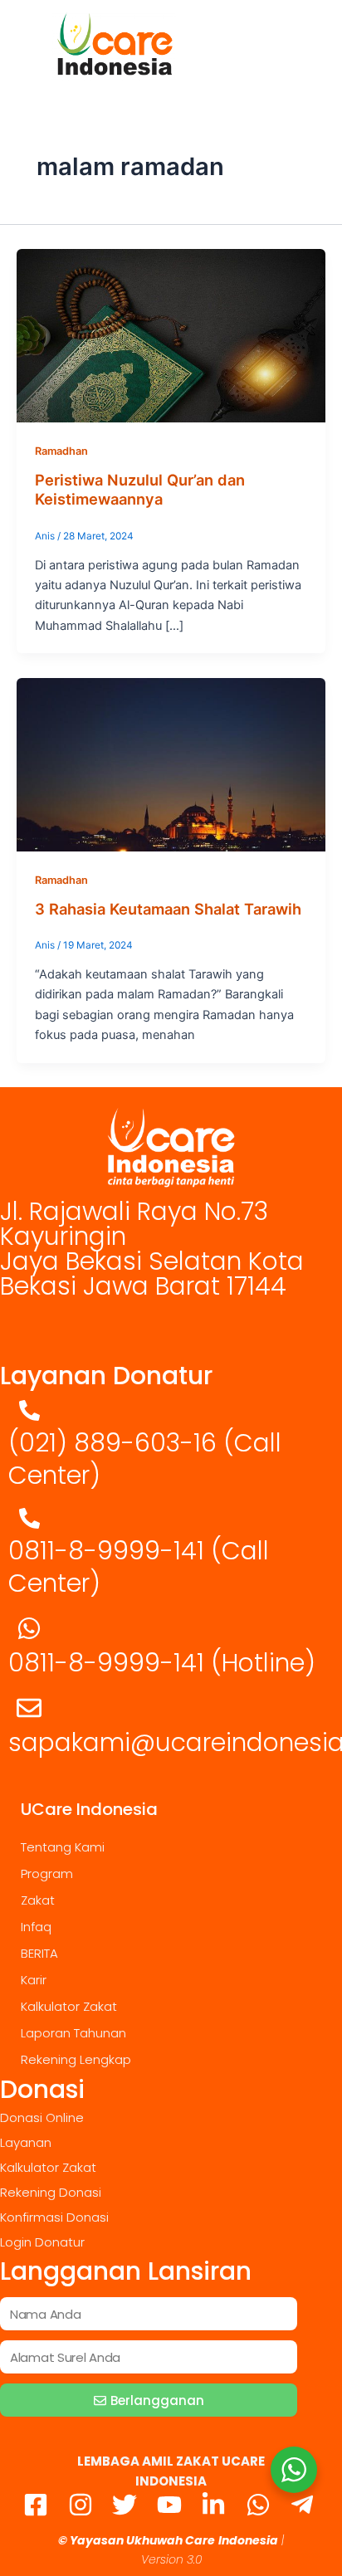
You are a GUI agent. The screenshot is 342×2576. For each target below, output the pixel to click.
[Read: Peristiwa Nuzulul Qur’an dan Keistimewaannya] (171, 335)
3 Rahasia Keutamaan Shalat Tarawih (168, 909)
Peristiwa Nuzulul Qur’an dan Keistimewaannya (140, 490)
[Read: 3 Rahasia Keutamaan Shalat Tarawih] (171, 764)
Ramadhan (61, 451)
